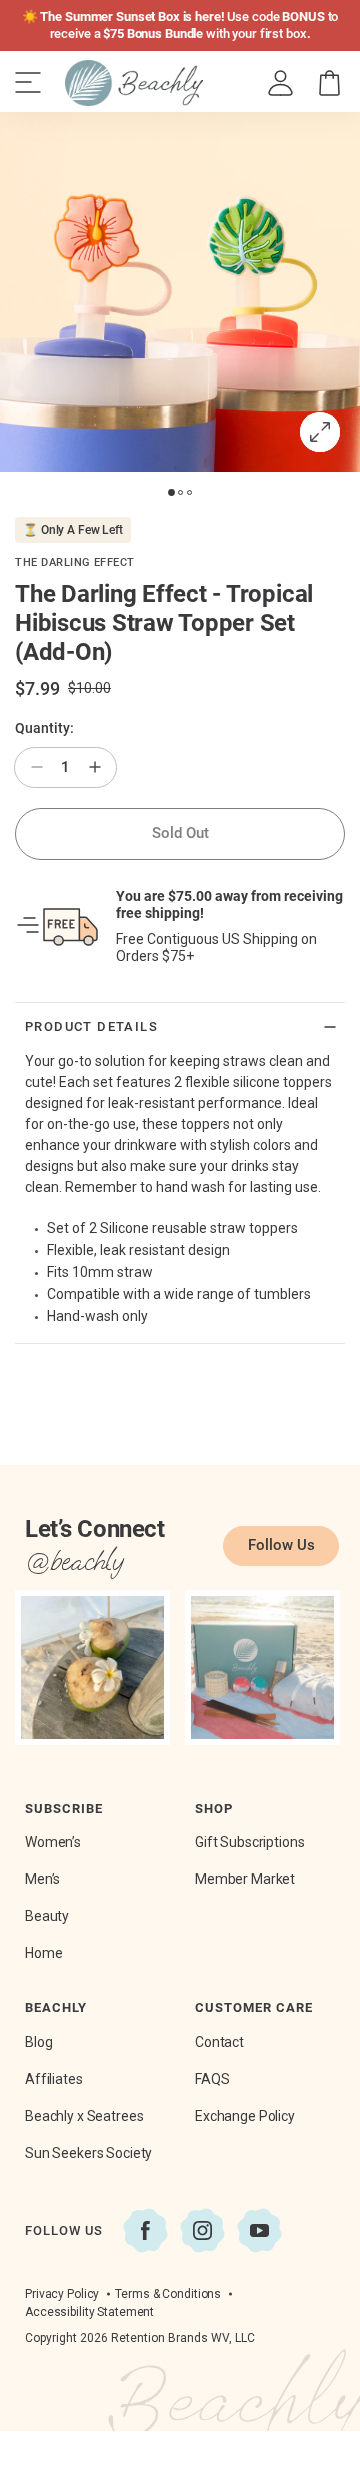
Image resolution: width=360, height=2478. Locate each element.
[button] (329, 83)
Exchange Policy (245, 2116)
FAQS (212, 2079)
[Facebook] (145, 2230)
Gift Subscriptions (249, 1842)
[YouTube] (259, 2230)
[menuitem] (281, 83)
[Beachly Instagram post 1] (92, 1667)
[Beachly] (134, 83)
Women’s (53, 1842)
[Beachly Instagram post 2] (262, 1667)
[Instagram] (202, 2230)
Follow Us (281, 1545)
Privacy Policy (62, 2294)
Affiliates (54, 2079)
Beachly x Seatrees (84, 2116)
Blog (38, 2042)
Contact (219, 2042)
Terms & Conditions (168, 2294)
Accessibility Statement (89, 2312)
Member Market (245, 1879)
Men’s (42, 1879)
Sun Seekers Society (88, 2153)
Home (43, 1953)
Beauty (47, 1916)
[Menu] (28, 83)
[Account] (280, 83)
